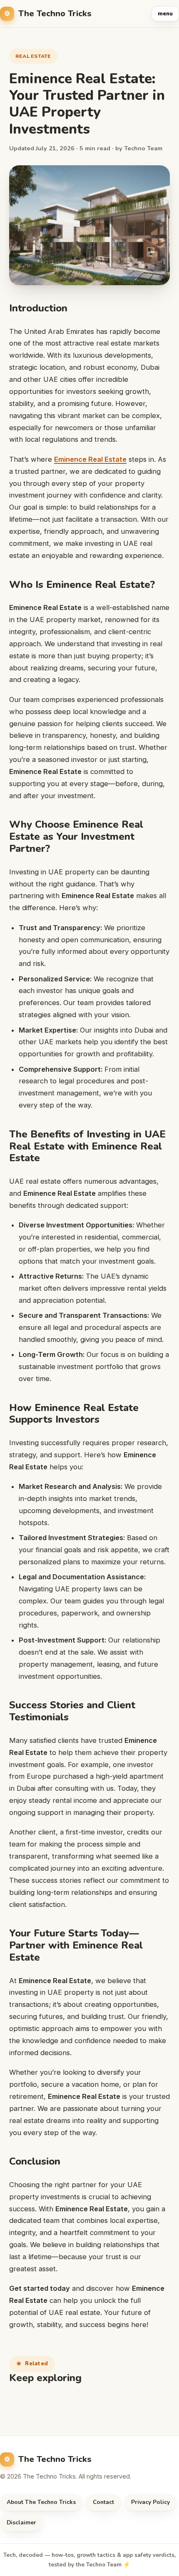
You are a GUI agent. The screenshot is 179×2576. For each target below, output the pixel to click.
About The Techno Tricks (41, 2502)
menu (165, 14)
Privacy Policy (150, 2502)
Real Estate (33, 56)
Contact (103, 2502)
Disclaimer (21, 2522)
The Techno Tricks (55, 14)
